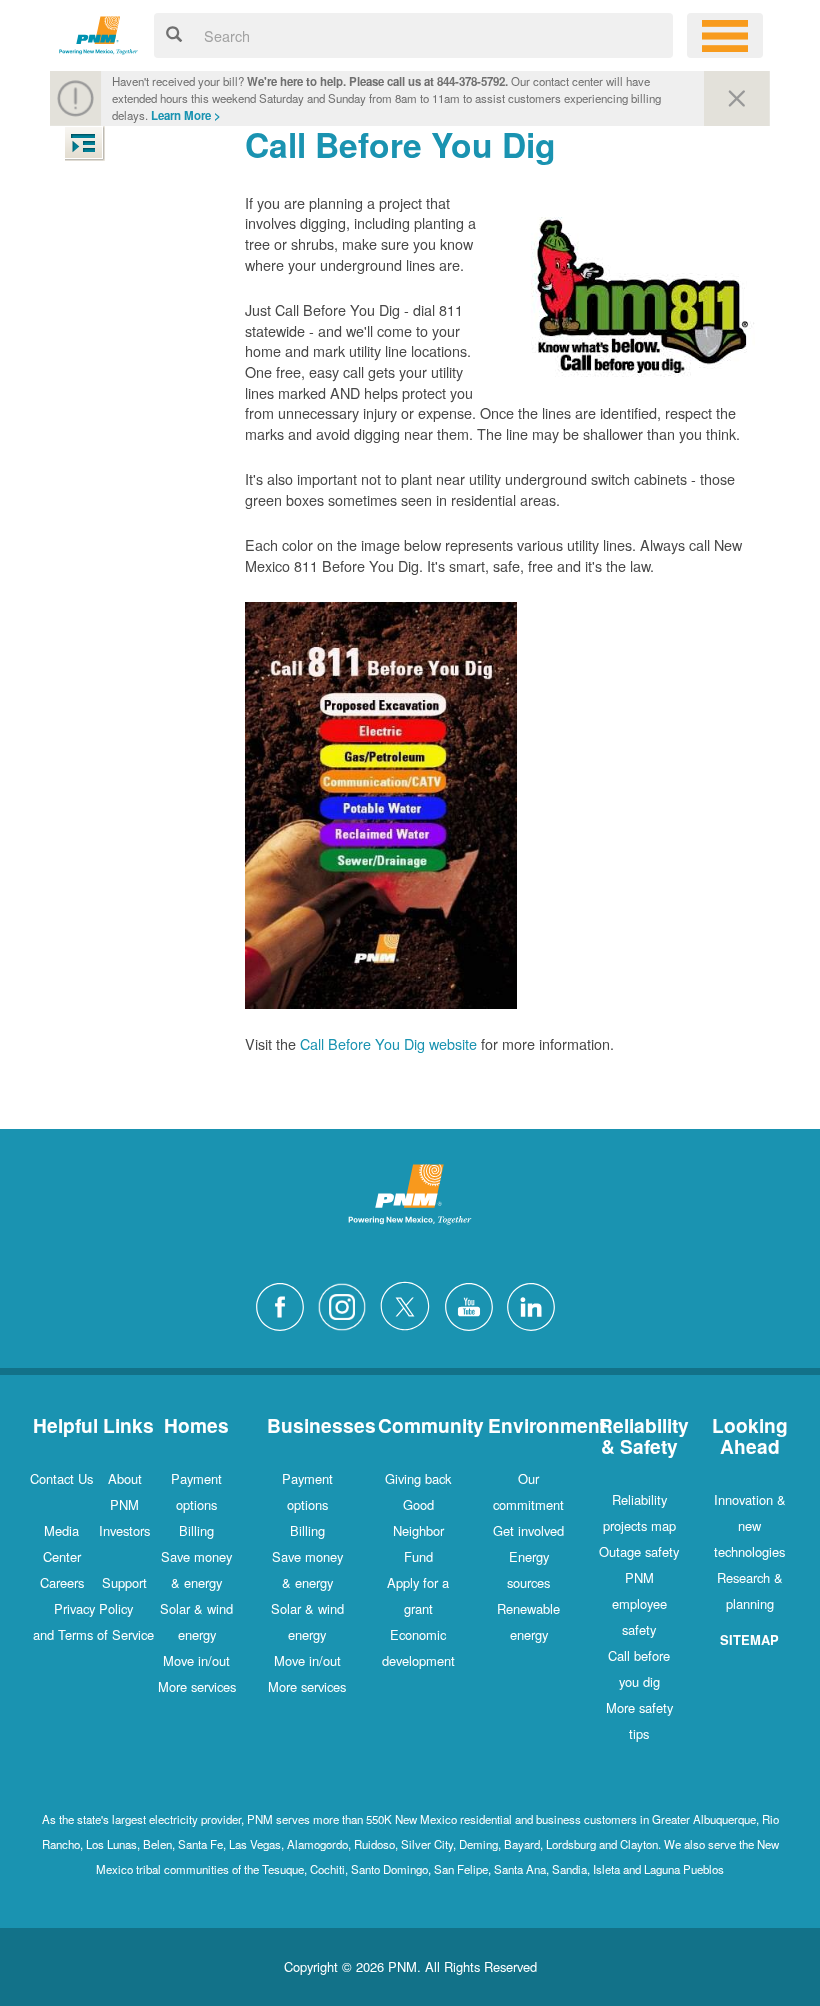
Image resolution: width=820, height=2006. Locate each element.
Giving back (418, 1478)
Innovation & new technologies (750, 1525)
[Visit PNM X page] (410, 1304)
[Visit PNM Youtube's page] (474, 1304)
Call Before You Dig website (388, 1043)
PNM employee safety (639, 1603)
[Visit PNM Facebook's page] (285, 1304)
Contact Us (61, 1478)
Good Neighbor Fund (418, 1530)
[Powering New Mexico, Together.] (98, 32)
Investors (124, 1530)
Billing (196, 1530)
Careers (62, 1582)
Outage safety (639, 1551)
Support (124, 1582)
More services (197, 1686)
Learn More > (186, 115)
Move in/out (196, 1660)
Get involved (528, 1530)
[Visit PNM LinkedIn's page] (536, 1304)
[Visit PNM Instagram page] (347, 1304)
